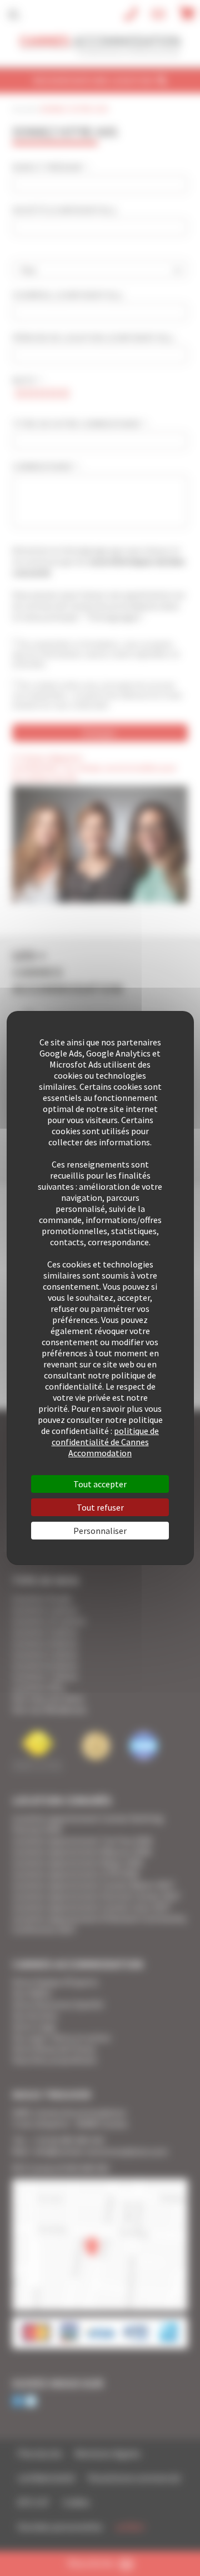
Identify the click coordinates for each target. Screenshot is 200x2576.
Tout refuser (100, 1507)
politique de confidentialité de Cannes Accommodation (106, 1442)
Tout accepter (100, 1484)
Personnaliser (100, 1531)
